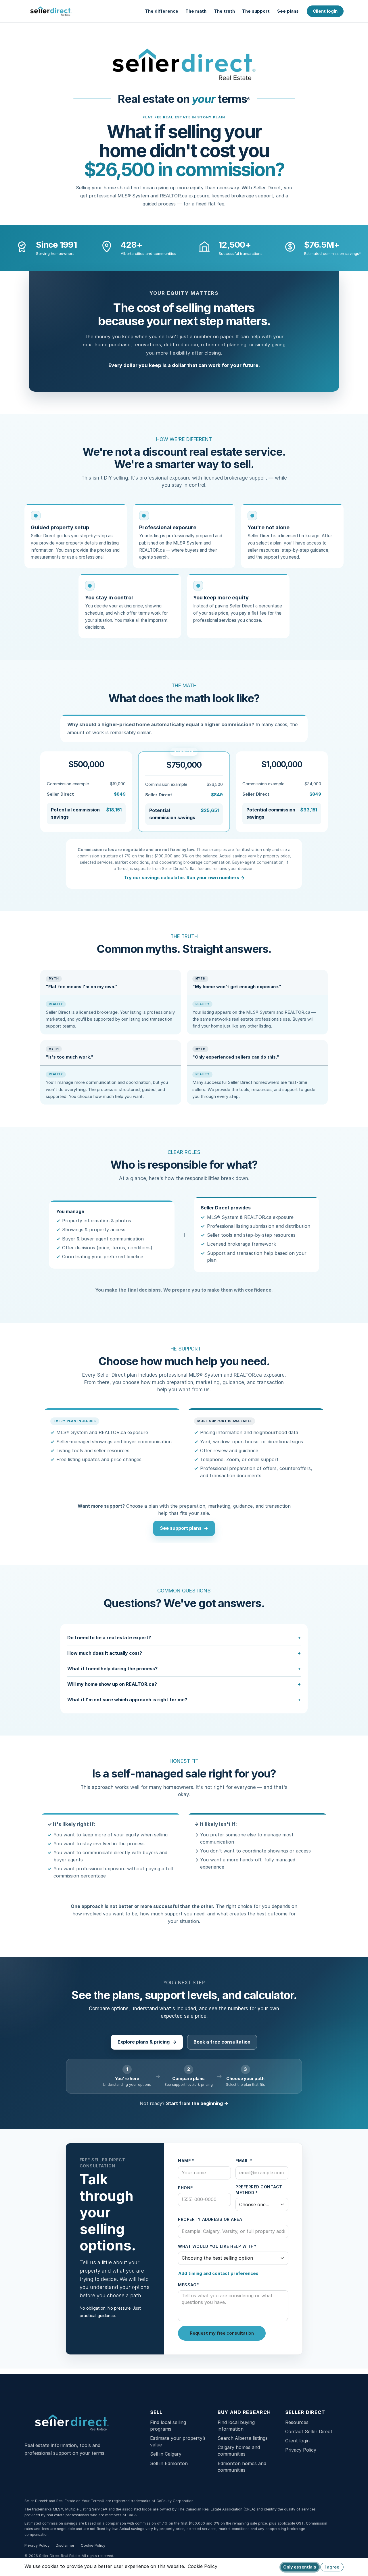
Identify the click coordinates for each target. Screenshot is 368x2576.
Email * (244, 2161)
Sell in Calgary (166, 2454)
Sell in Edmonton (169, 2463)
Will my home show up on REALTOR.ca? (112, 1684)
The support (256, 11)
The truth (224, 11)
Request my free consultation (222, 2333)
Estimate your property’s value (178, 2441)
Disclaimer (65, 2545)
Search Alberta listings (243, 2438)
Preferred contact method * (259, 2190)
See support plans (184, 1528)
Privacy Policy (301, 2450)
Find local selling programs (168, 2426)
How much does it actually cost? (105, 1653)
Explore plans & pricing (147, 2042)
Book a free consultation (222, 2042)
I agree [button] (332, 2567)
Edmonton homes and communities (242, 2467)
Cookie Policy (93, 2545)
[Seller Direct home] (51, 11)
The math (196, 11)
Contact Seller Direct (309, 2431)
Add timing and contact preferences (218, 2273)
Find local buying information (236, 2426)
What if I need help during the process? (112, 1669)
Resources (297, 2422)
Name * (186, 2161)
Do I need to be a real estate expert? (109, 1638)
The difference (162, 11)
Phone (185, 2188)
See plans (288, 11)
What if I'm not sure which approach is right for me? (127, 1700)
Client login (325, 11)
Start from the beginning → (197, 2103)
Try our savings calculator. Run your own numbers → (184, 878)
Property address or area (210, 2219)
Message (188, 2285)
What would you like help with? (217, 2246)
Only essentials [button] (300, 2567)
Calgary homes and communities (239, 2451)
